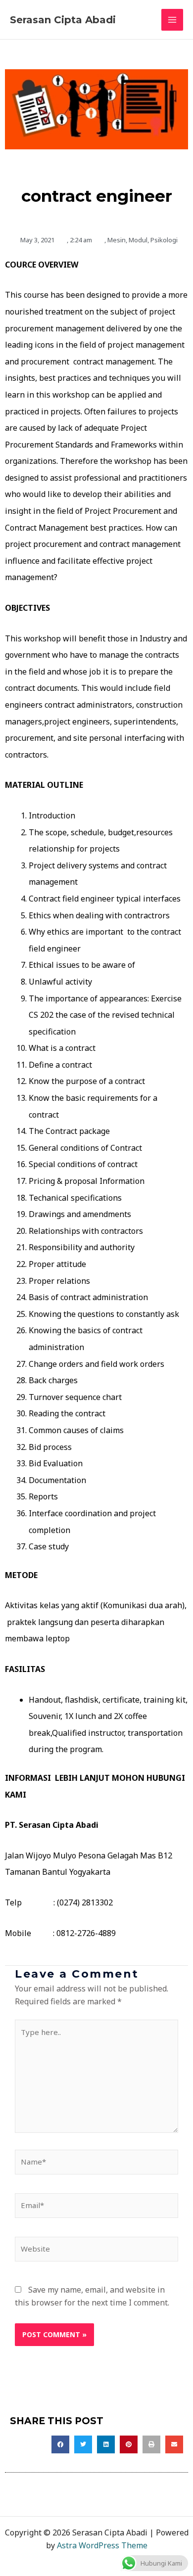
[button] (60, 2444)
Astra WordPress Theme (102, 2545)
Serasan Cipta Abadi (63, 20)
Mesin (117, 240)
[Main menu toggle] (172, 20)
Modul (138, 240)
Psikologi (164, 240)
